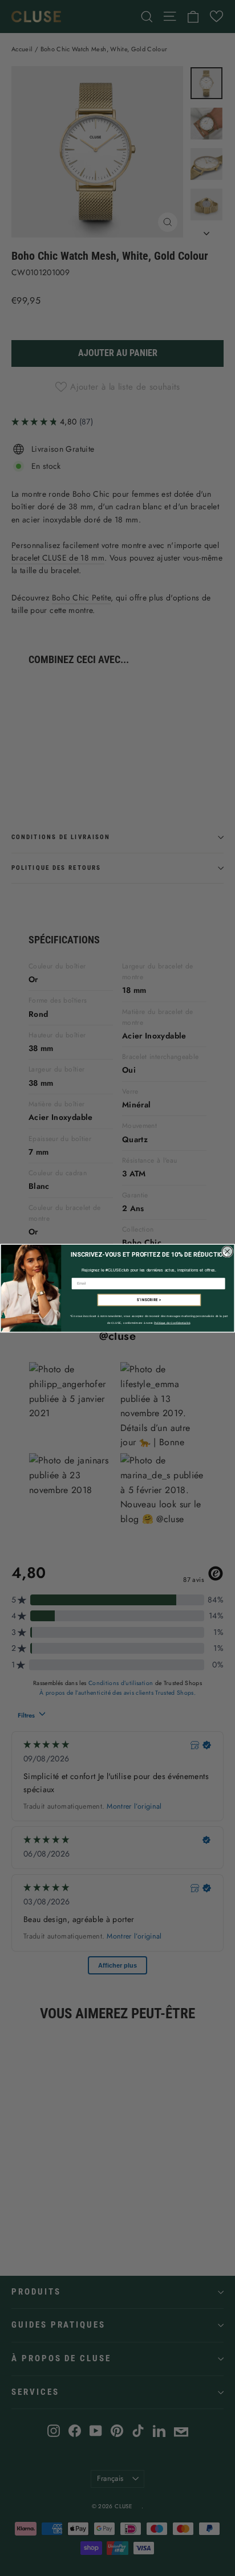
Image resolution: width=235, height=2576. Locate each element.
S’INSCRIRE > (149, 1300)
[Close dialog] (227, 1251)
